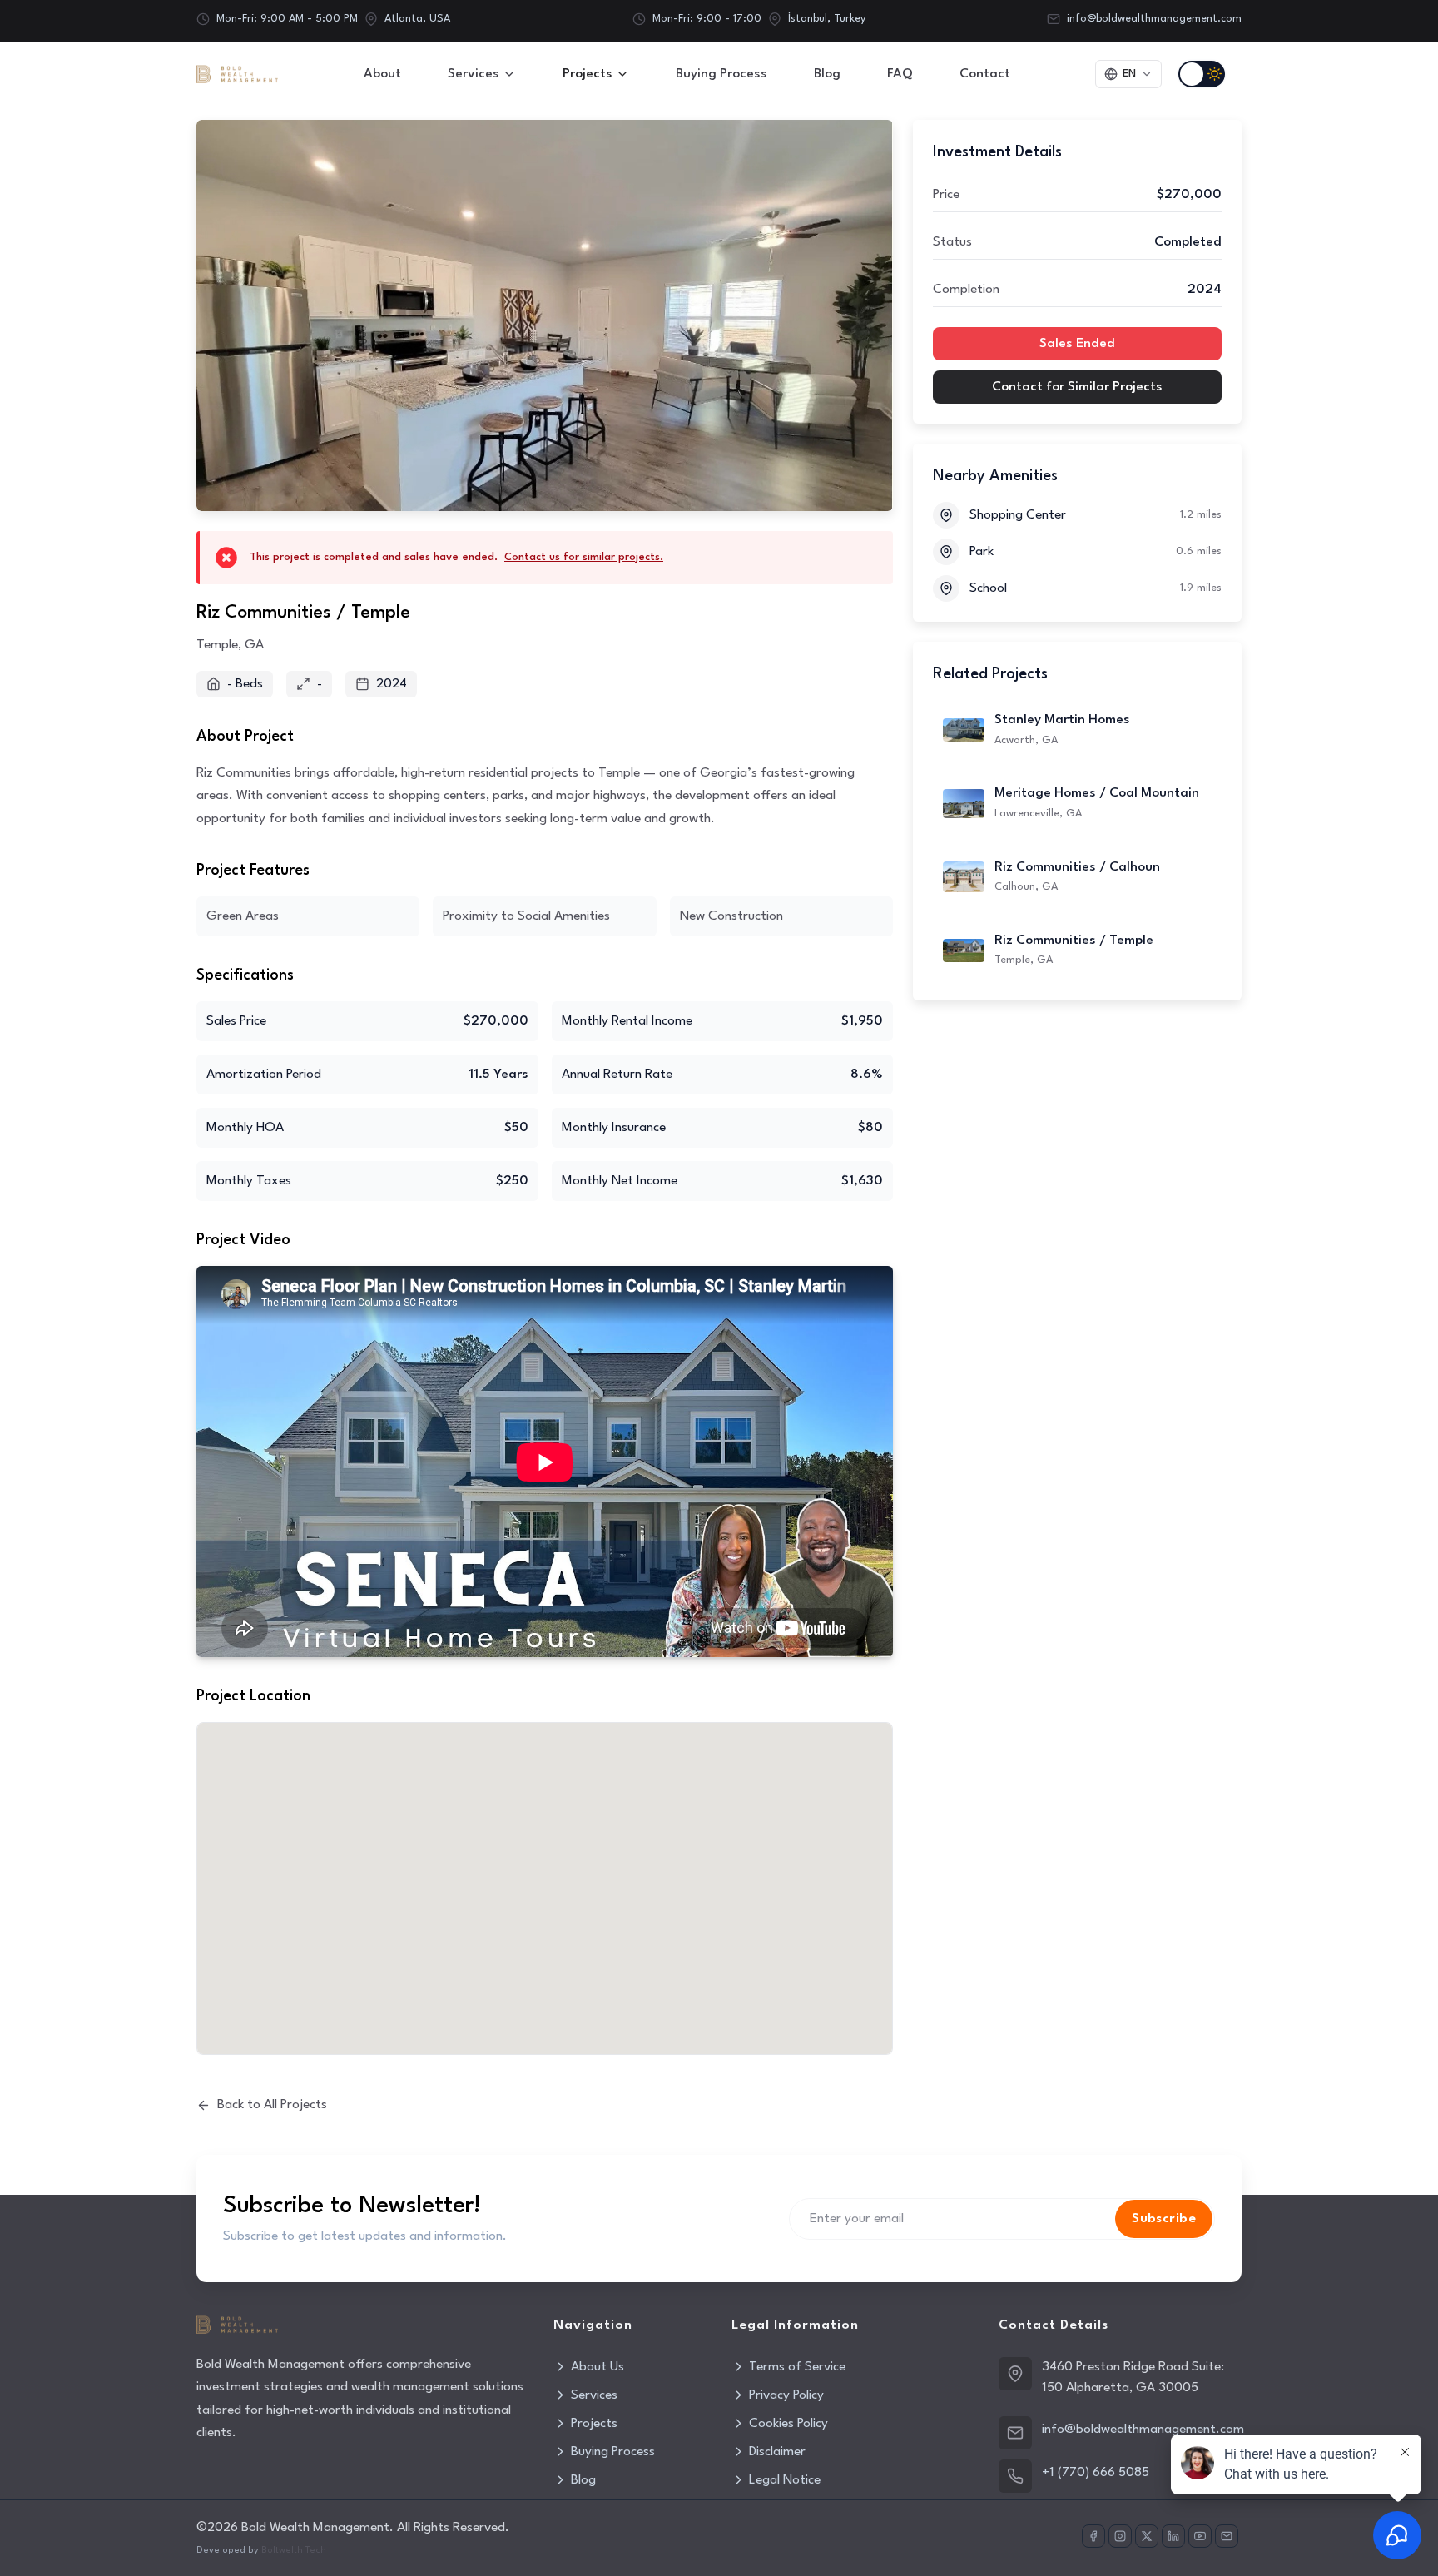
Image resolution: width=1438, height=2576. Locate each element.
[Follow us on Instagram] (1120, 2536)
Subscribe (1164, 2219)
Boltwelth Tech (294, 2551)
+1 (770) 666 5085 (1096, 2473)
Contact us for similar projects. (584, 557)
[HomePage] (237, 74)
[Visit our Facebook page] (1093, 2536)
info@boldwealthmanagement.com (1154, 19)
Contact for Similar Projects (1077, 387)
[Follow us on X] (1147, 2536)
